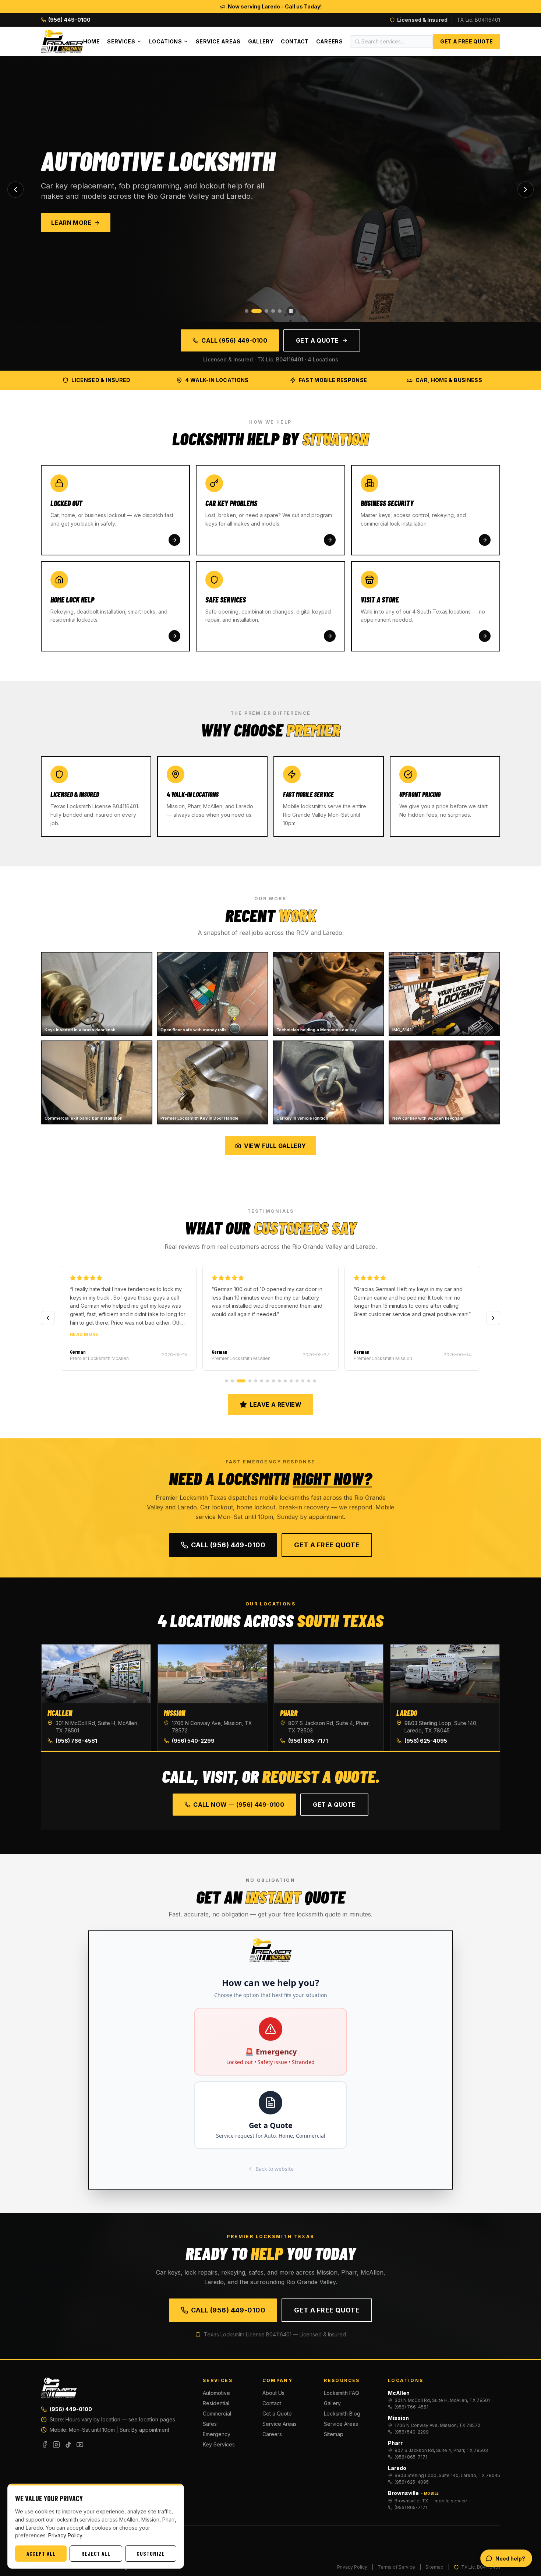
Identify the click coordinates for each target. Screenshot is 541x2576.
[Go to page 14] (309, 1381)
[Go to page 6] (262, 1381)
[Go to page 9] (279, 1381)
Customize (151, 2554)
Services (121, 41)
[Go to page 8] (273, 1381)
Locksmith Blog (342, 2414)
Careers (329, 41)
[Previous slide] (15, 190)
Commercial (217, 2414)
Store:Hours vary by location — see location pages (112, 2419)
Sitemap (334, 2434)
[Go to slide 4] (273, 311)
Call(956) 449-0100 (228, 1545)
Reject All (96, 2554)
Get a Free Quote (466, 41)
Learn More (71, 223)
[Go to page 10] (285, 1381)
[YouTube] (80, 2445)
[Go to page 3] (238, 1381)
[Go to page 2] (232, 1381)
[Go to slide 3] (263, 311)
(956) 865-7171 (308, 1741)
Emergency (217, 2434)
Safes (210, 2424)
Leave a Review (276, 1404)
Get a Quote (317, 340)
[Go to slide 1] (247, 311)
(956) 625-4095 (426, 1741)
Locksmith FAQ (342, 2393)
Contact (295, 41)
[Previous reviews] (48, 1318)
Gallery (261, 41)
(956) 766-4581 (76, 1741)
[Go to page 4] (247, 1381)
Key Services (219, 2444)
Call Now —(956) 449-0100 (239, 1805)
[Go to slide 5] (280, 311)
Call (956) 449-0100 (234, 340)
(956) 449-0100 (71, 2409)
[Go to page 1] (226, 1381)
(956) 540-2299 (193, 1741)
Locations (165, 41)
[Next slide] (526, 190)
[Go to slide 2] (253, 311)
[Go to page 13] (303, 1381)
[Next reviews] (493, 1318)
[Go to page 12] (297, 1381)
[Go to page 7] (268, 1381)
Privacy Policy (352, 2567)
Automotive (216, 2393)
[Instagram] (56, 2445)
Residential (216, 2403)
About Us (273, 2393)
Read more (84, 1334)
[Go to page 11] (291, 1381)
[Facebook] (45, 2445)
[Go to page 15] (315, 1381)
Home (91, 41)
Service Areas (218, 41)
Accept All (41, 2554)
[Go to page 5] (256, 1381)
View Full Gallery (275, 1146)
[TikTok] (68, 2445)
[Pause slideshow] (291, 311)
